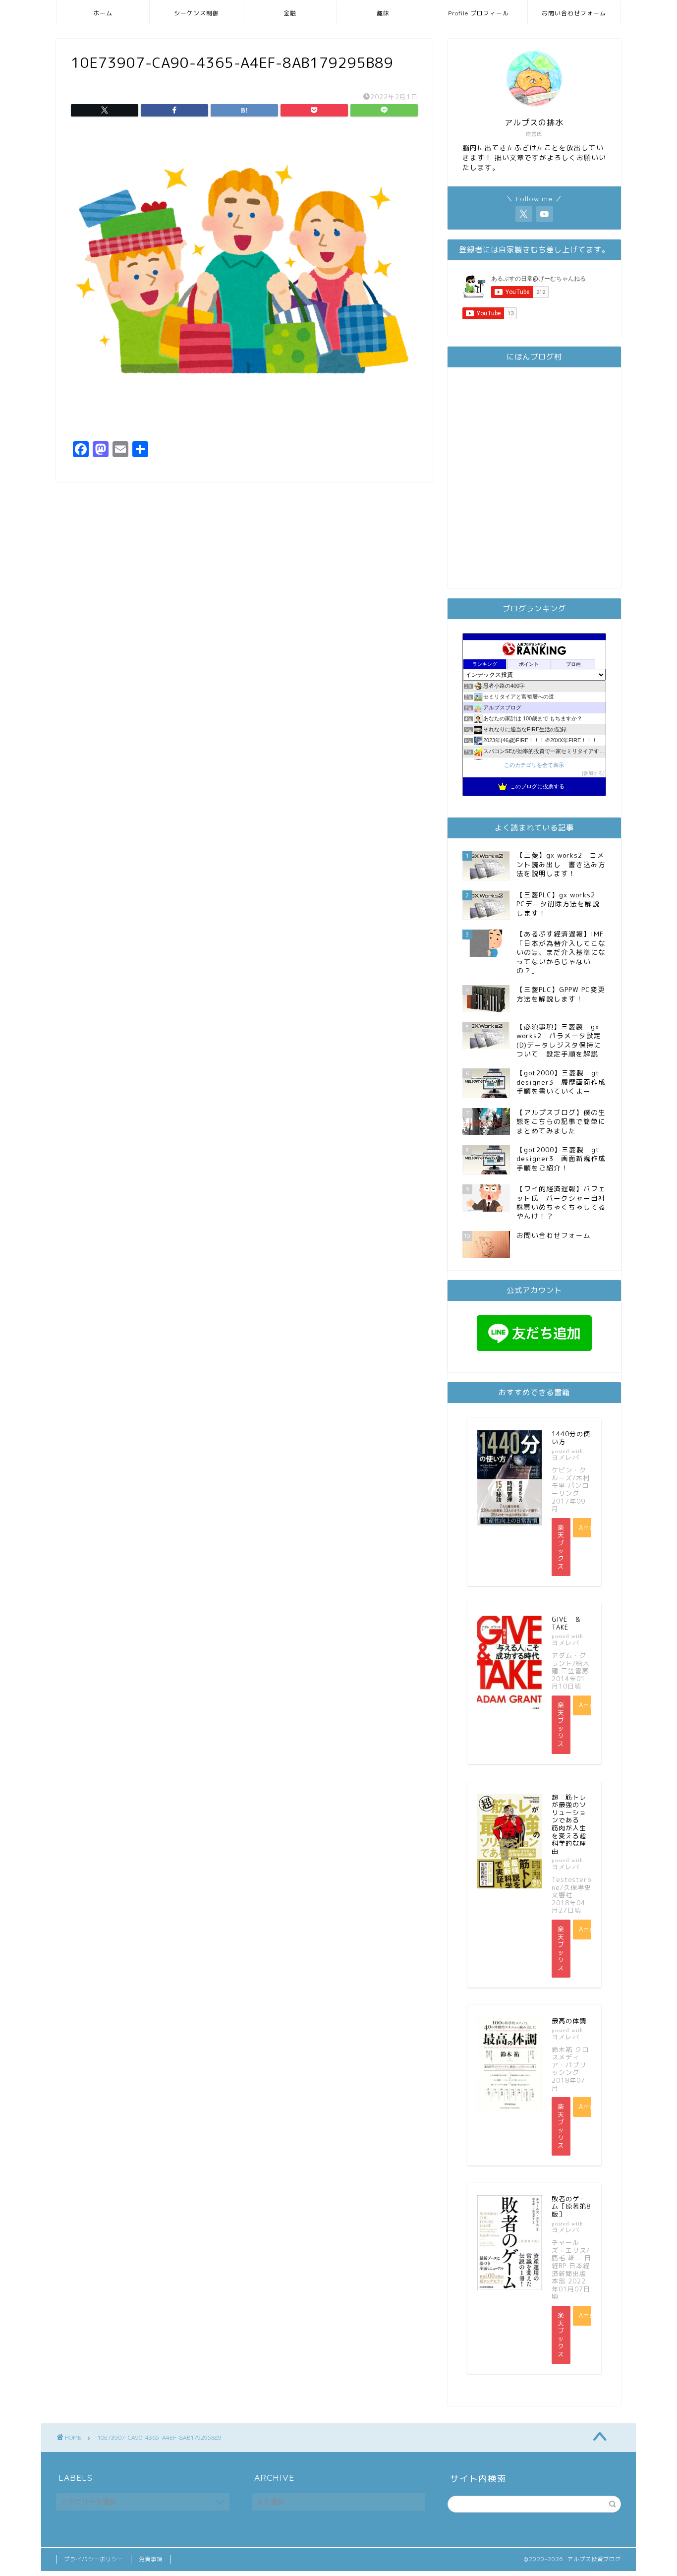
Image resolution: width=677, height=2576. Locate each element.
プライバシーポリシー (94, 2559)
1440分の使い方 (571, 1438)
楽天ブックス (561, 1547)
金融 (290, 13)
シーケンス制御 (197, 13)
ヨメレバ (565, 1457)
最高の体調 (569, 2021)
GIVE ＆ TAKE (570, 1623)
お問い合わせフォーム (574, 13)
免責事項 (151, 2559)
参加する (593, 773)
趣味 (383, 13)
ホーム (103, 13)
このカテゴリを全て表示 (534, 765)
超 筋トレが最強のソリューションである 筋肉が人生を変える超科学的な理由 (569, 1824)
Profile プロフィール (479, 13)
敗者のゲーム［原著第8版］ (571, 2206)
